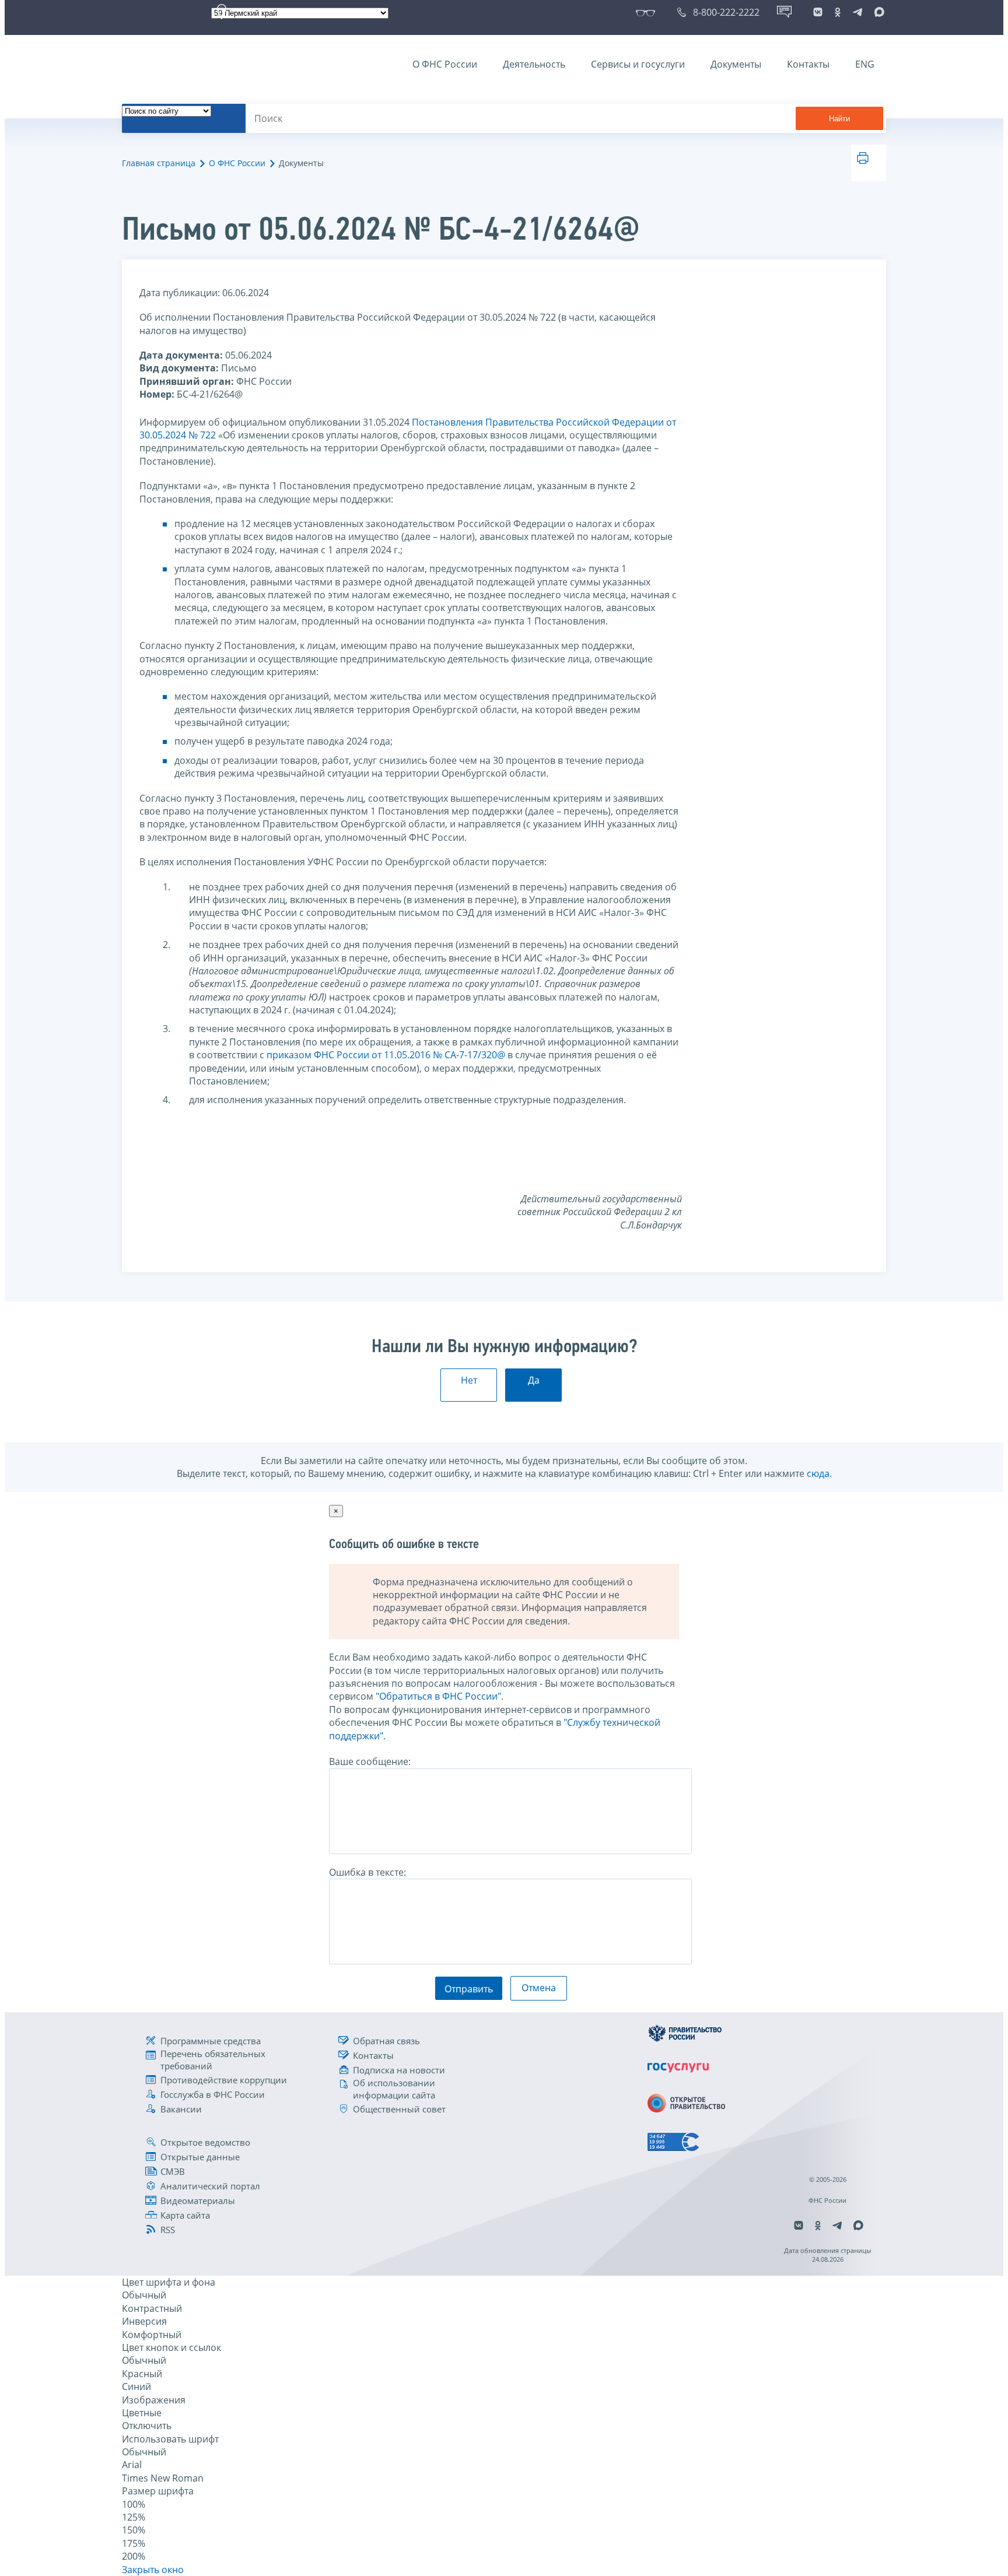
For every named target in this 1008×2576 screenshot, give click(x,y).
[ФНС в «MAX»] (877, 12)
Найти (839, 119)
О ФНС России (445, 64)
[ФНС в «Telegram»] (857, 12)
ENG (865, 64)
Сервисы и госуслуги (638, 64)
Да (534, 1380)
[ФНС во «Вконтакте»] (818, 12)
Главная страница (159, 163)
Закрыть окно (153, 2570)
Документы (736, 64)
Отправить (469, 1989)
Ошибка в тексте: (367, 1872)
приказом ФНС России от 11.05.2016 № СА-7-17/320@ (386, 1055)
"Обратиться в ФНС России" (438, 1696)
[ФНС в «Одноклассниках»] (838, 12)
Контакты (808, 64)
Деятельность (534, 64)
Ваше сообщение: (370, 1761)
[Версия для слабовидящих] (648, 12)
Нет (469, 1380)
